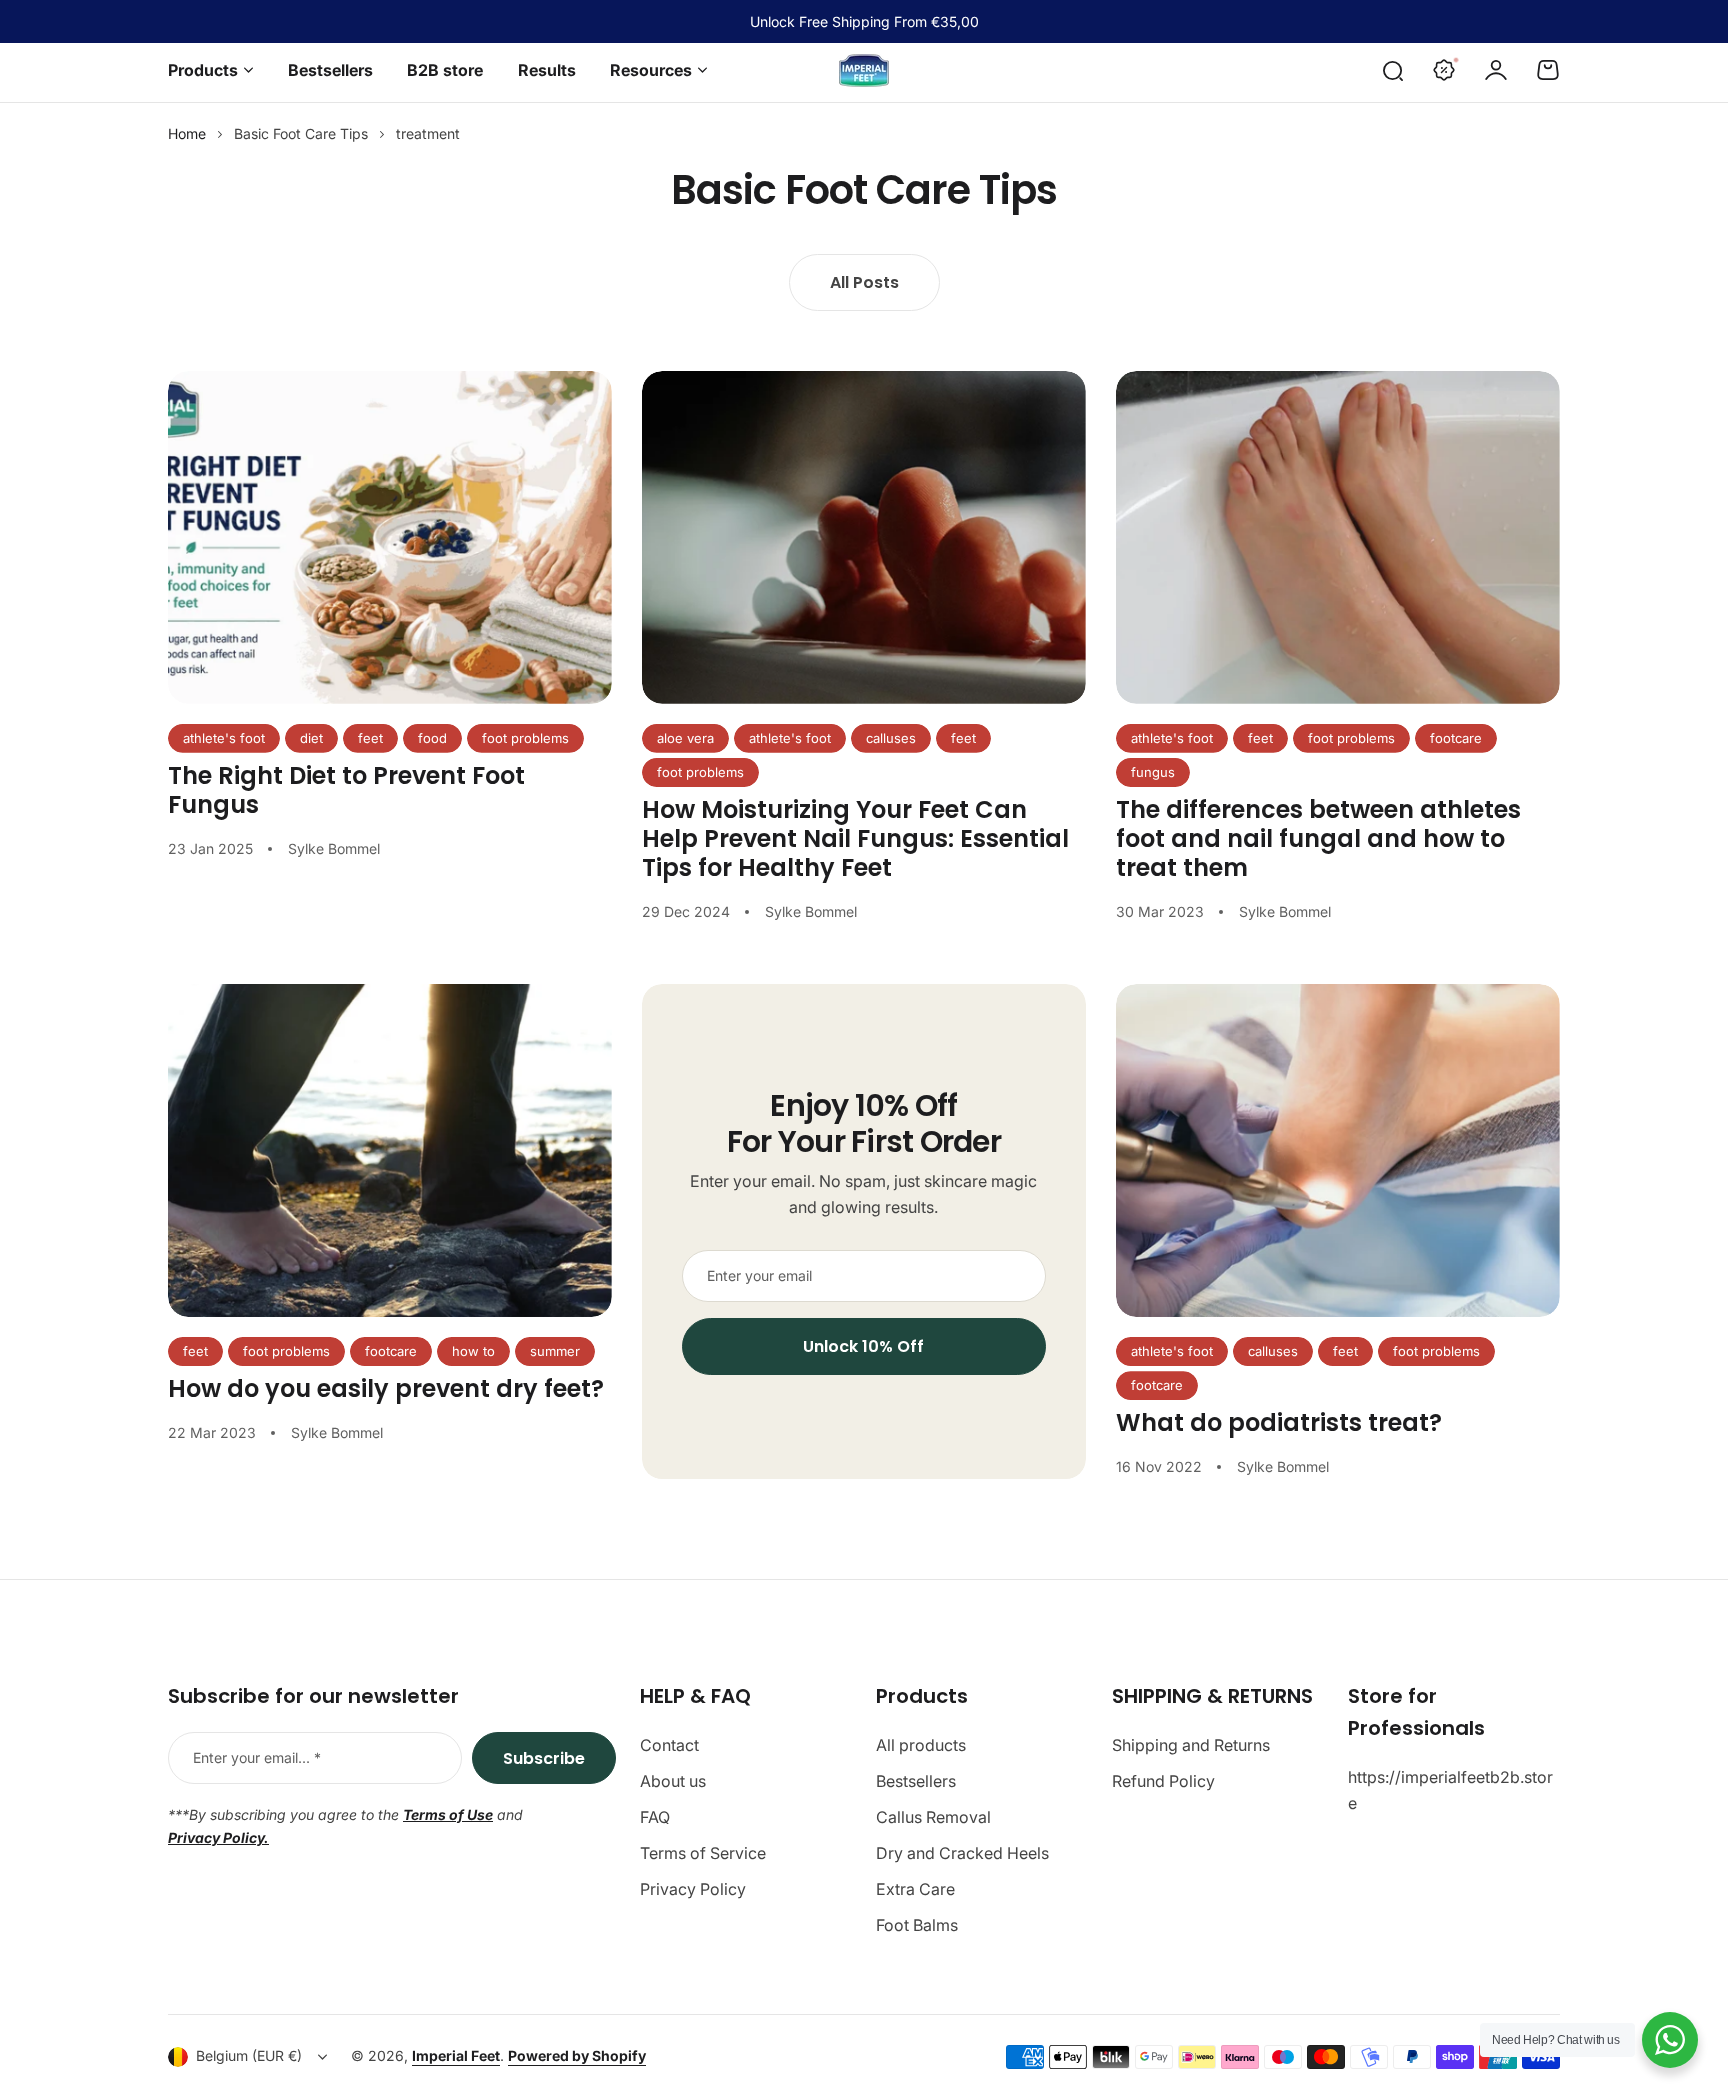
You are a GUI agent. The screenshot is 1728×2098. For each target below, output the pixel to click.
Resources (651, 70)
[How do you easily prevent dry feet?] (390, 1150)
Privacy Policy (693, 1889)
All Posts (864, 282)
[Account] (1496, 70)
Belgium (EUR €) (249, 2055)
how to (473, 1351)
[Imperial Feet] (864, 70)
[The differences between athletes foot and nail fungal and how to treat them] (1338, 537)
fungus (1153, 772)
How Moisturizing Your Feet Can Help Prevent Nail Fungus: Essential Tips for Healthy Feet (855, 838)
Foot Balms (917, 1925)
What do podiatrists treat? (1279, 1422)
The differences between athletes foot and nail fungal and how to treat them (1318, 838)
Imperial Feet (456, 2055)
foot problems (525, 738)
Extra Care (915, 1889)
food (432, 738)
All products (921, 1745)
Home (187, 133)
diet (311, 738)
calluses (891, 738)
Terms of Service (703, 1853)
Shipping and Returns (1191, 1745)
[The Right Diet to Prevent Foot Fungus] (390, 537)
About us (673, 1781)
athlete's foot (224, 738)
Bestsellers (916, 1781)
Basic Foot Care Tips (301, 133)
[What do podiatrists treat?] (1338, 1150)
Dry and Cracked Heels (962, 1853)
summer (555, 1351)
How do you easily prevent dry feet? (386, 1388)
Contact (669, 1745)
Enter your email (759, 1275)
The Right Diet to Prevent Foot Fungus (346, 790)
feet (370, 738)
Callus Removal (933, 1817)
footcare (1456, 738)
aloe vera (685, 738)
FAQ (655, 1817)
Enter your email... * (257, 1757)
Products (203, 70)
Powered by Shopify (577, 2055)
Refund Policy (1163, 1781)
